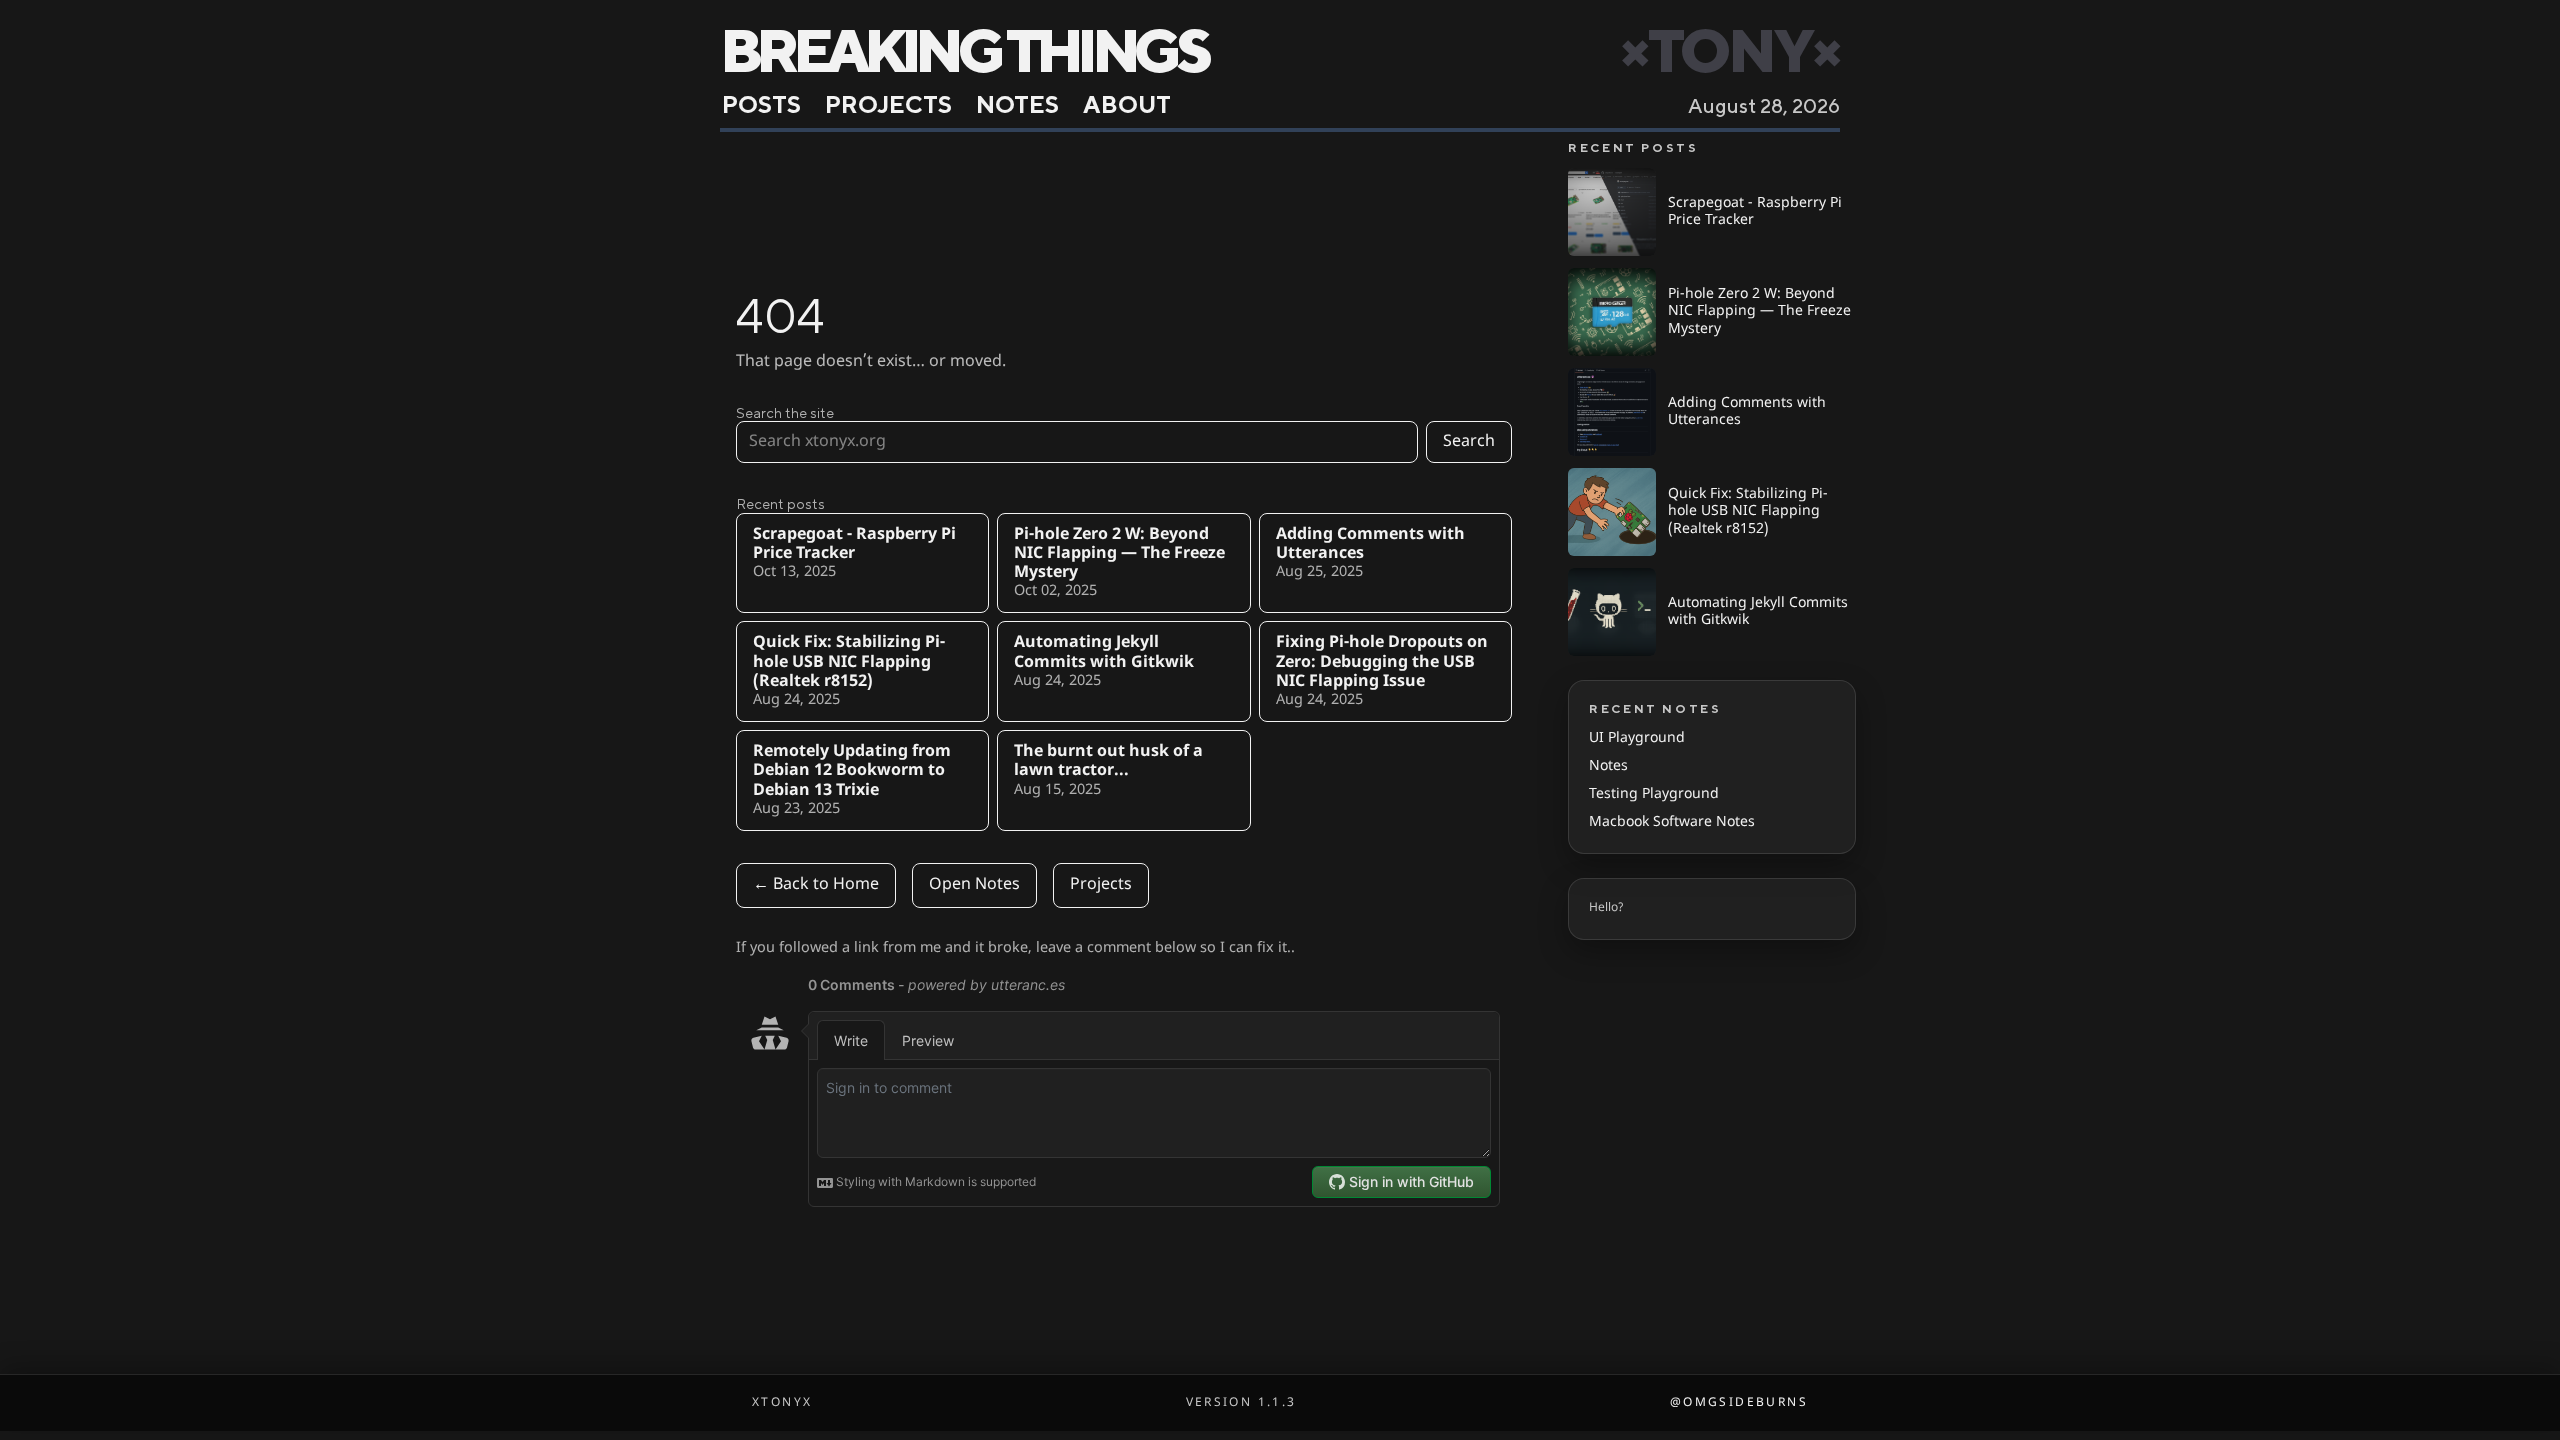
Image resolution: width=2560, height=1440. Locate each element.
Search (1469, 442)
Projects (888, 104)
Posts (761, 104)
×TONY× (1730, 50)
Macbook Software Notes (1672, 822)
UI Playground (1637, 738)
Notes (1017, 104)
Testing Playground (1654, 794)
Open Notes (974, 885)
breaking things (963, 50)
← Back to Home (816, 885)
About (1127, 104)
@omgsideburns (1739, 1403)
